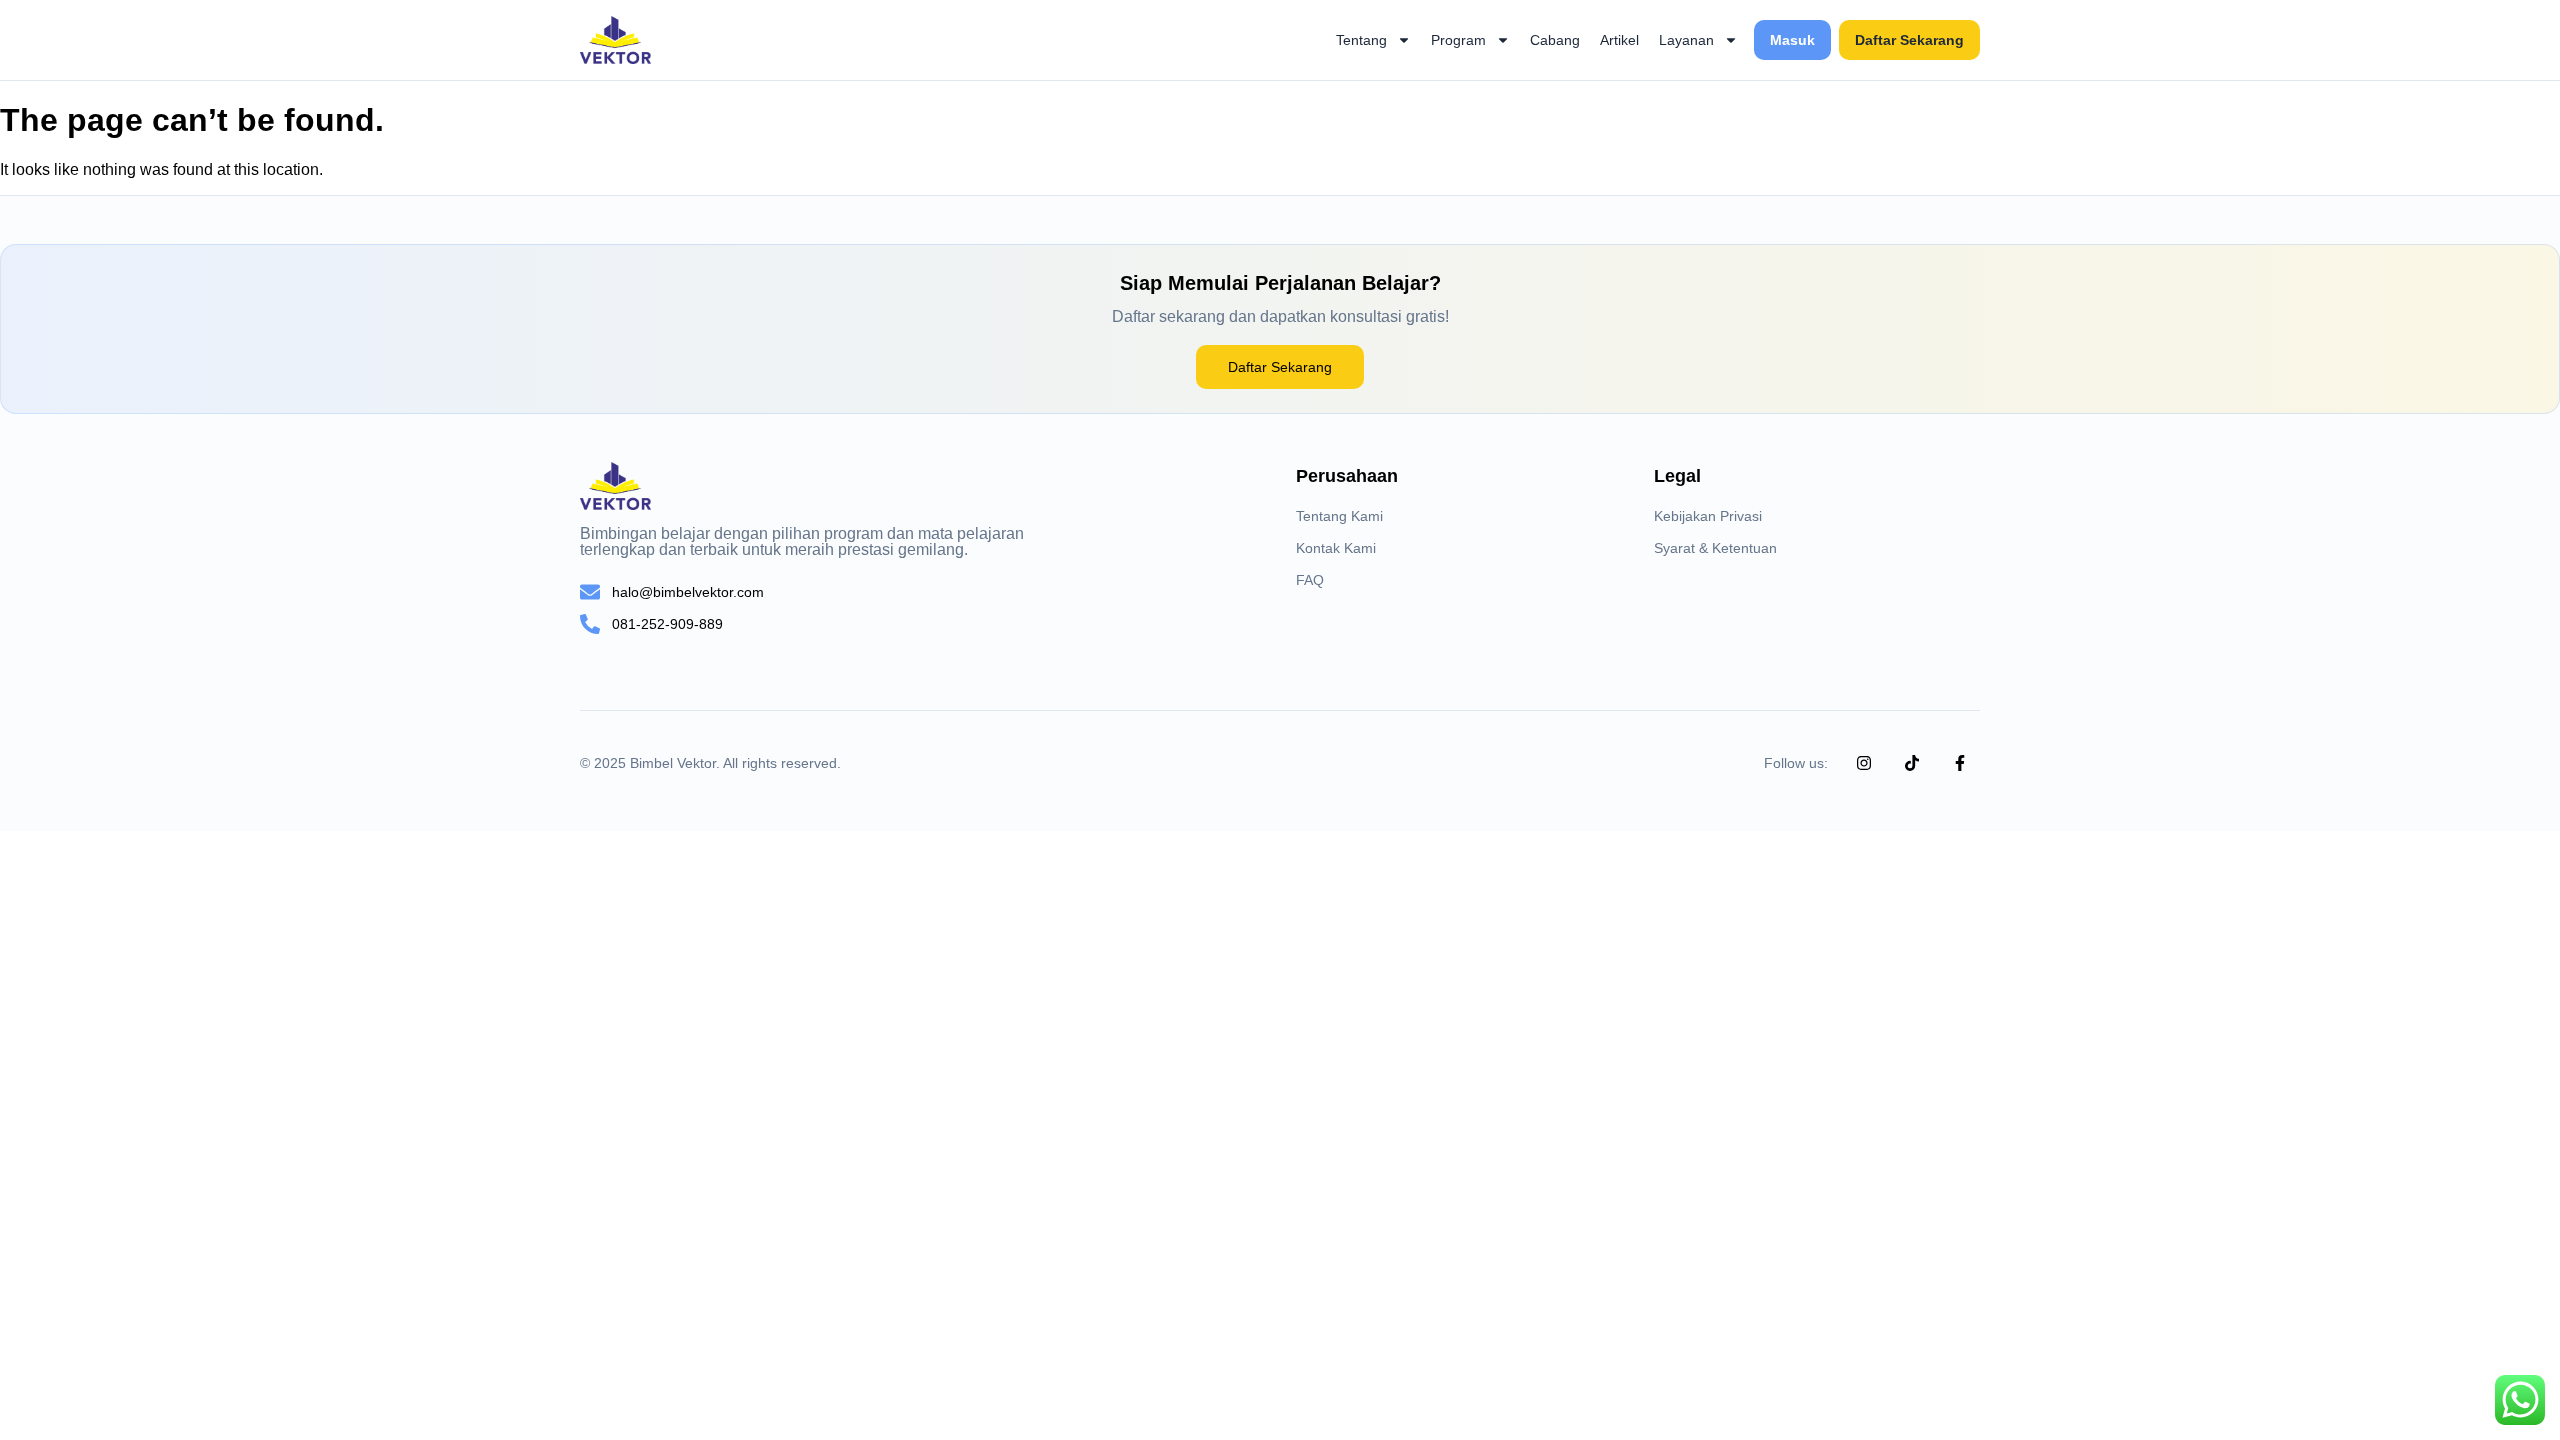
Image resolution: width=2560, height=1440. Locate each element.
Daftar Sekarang (1909, 40)
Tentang (1361, 40)
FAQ (1310, 580)
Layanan (1686, 40)
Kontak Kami (1336, 548)
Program (1458, 40)
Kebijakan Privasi (1708, 516)
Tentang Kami (1339, 516)
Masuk (1792, 40)
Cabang (1555, 40)
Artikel (1619, 40)
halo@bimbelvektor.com (688, 592)
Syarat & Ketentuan (1715, 548)
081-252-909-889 (667, 624)
